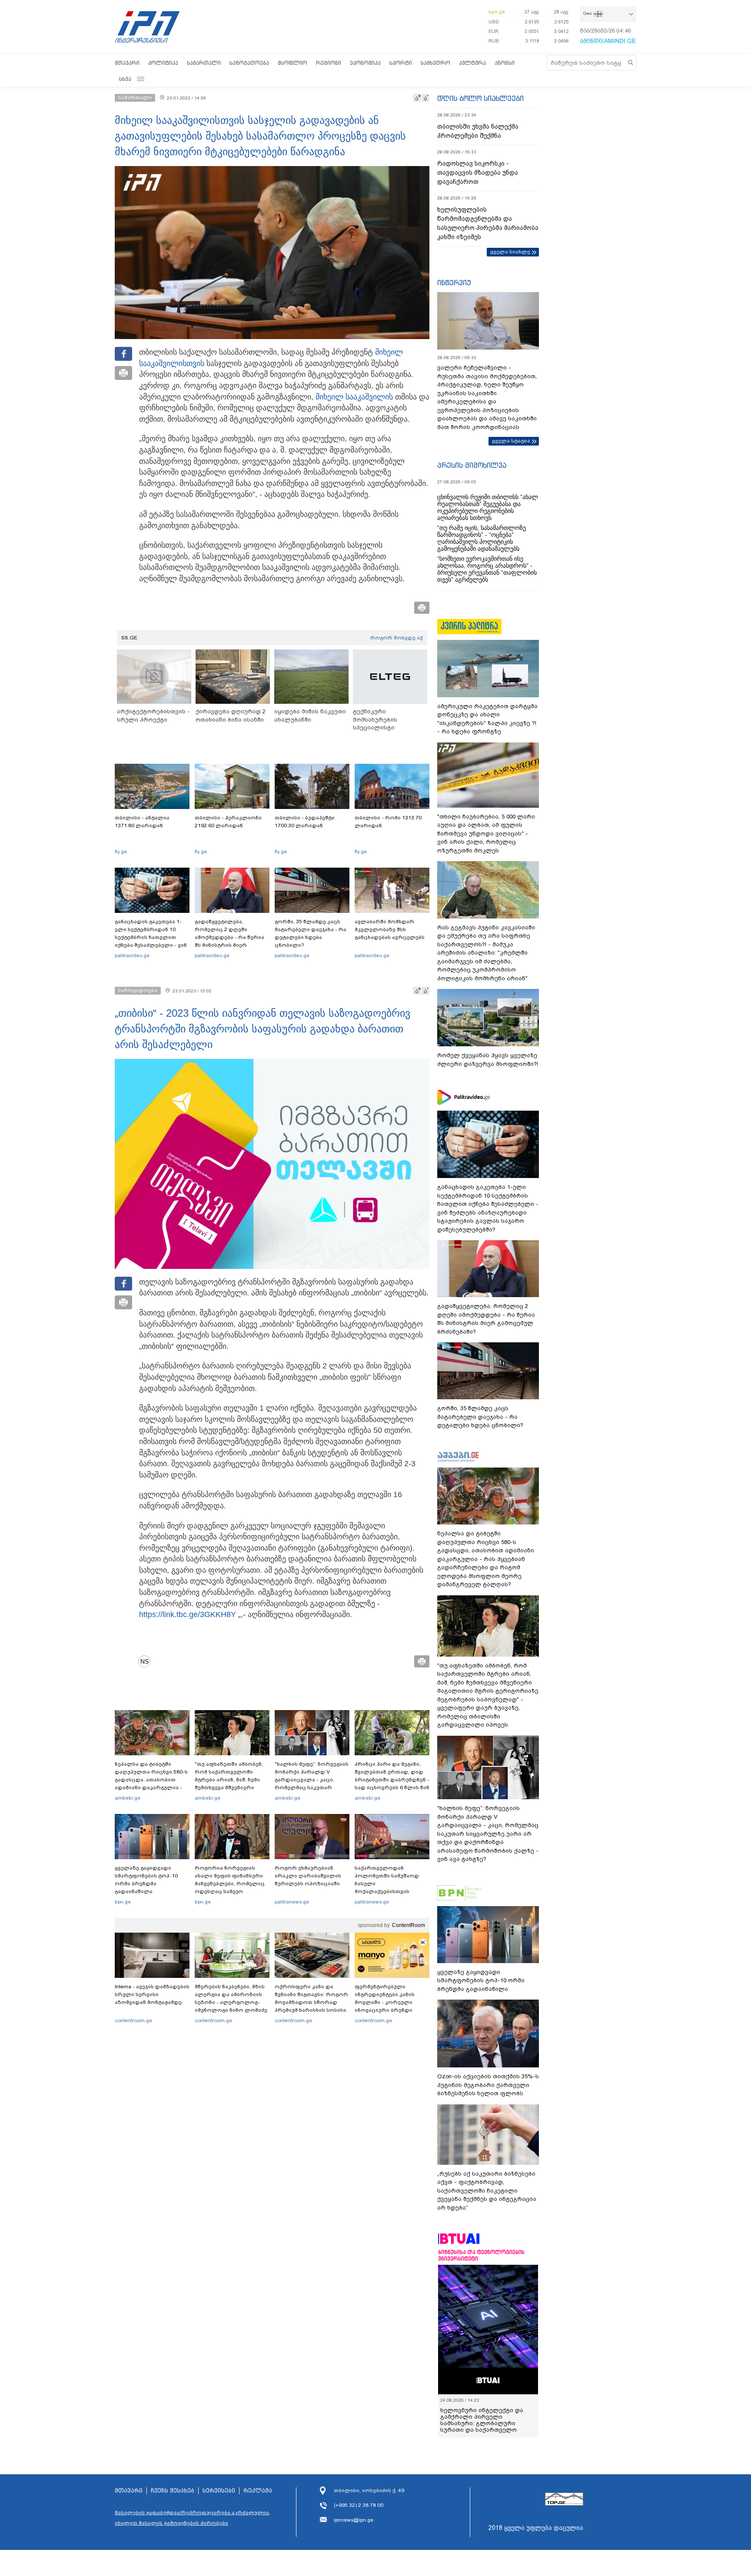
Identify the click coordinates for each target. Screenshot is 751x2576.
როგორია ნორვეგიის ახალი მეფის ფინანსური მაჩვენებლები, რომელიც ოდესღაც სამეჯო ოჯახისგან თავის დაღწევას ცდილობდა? (230, 1887)
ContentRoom (409, 1925)
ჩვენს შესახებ (173, 2491)
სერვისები (219, 2491)
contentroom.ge (133, 2020)
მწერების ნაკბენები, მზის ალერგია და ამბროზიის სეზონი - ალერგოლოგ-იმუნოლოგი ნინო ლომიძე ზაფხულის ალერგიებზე (231, 2002)
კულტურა (472, 63)
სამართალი (204, 63)
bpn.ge (497, 12)
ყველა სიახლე (510, 252)
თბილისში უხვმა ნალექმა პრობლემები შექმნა (478, 131)
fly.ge (121, 852)
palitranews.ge (292, 1902)
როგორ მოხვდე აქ (397, 638)
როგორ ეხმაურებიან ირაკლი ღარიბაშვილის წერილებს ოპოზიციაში (308, 1876)
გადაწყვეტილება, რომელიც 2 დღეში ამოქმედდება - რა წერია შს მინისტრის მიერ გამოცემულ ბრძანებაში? (229, 937)
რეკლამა (258, 2491)
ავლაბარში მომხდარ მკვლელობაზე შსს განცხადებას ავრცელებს (390, 929)
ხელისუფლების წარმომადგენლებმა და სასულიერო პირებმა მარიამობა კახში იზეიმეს (488, 223)
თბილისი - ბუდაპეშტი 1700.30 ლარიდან (305, 822)
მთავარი (127, 63)
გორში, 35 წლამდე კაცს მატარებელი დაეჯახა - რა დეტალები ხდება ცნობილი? (311, 933)
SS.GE (129, 638)
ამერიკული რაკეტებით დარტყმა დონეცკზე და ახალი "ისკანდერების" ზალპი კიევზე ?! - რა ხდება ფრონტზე (487, 719)
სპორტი (401, 63)
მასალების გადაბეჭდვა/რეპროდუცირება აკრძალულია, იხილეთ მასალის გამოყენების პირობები (193, 2518)
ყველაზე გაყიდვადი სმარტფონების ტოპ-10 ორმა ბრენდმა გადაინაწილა (146, 1880)
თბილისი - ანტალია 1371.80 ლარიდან (142, 822)
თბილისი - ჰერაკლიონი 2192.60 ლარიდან (228, 822)
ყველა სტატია (511, 441)
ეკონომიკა (365, 63)
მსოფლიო (292, 63)
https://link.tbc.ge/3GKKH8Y (188, 1614)
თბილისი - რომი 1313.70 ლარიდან (388, 822)
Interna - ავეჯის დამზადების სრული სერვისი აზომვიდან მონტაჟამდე (152, 1994)
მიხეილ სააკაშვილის (354, 397)
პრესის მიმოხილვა (472, 465)
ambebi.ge (128, 1798)
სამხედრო (435, 63)
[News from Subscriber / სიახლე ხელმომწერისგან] (147, 1661)
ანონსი (505, 63)
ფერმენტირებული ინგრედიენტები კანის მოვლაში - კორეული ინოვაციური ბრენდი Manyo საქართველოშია (387, 2002)
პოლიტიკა (163, 63)
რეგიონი (329, 63)
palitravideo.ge (132, 955)
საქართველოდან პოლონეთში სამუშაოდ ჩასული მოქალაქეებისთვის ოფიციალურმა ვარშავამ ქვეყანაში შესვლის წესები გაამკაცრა (391, 1891)
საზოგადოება (249, 63)
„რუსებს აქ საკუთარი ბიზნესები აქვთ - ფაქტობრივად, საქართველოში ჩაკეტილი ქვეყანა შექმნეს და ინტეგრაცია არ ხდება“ (487, 2191)
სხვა (125, 79)
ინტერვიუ (454, 283)
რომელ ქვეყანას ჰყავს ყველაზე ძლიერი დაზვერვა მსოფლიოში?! (488, 1060)
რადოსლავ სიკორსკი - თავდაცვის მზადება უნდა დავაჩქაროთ (478, 173)
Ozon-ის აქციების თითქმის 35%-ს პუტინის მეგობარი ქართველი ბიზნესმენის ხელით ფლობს (488, 2085)
